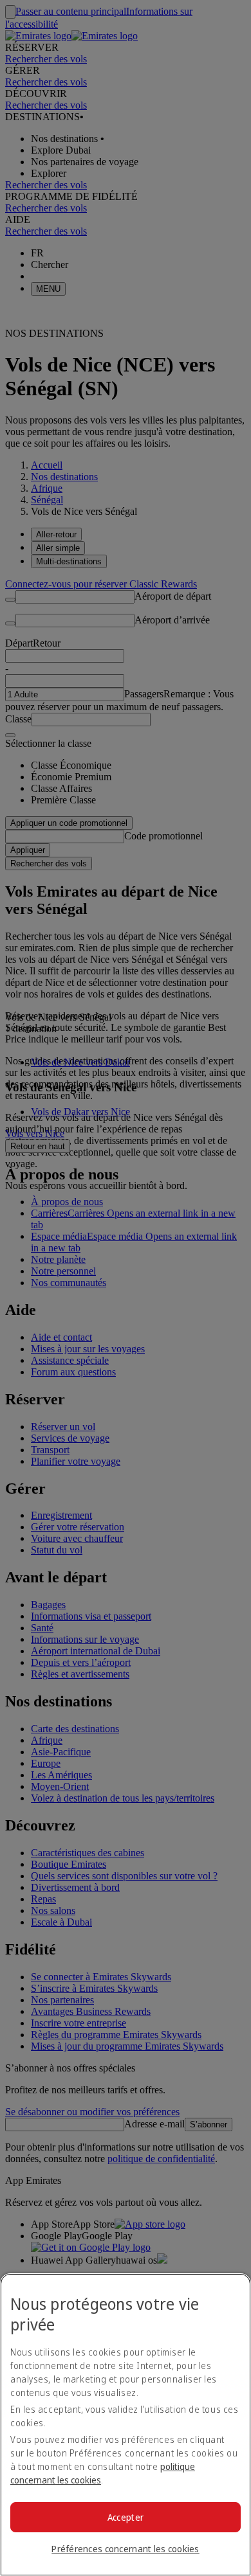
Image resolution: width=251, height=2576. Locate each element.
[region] (126, 2425)
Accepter (126, 2517)
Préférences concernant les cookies (126, 2549)
